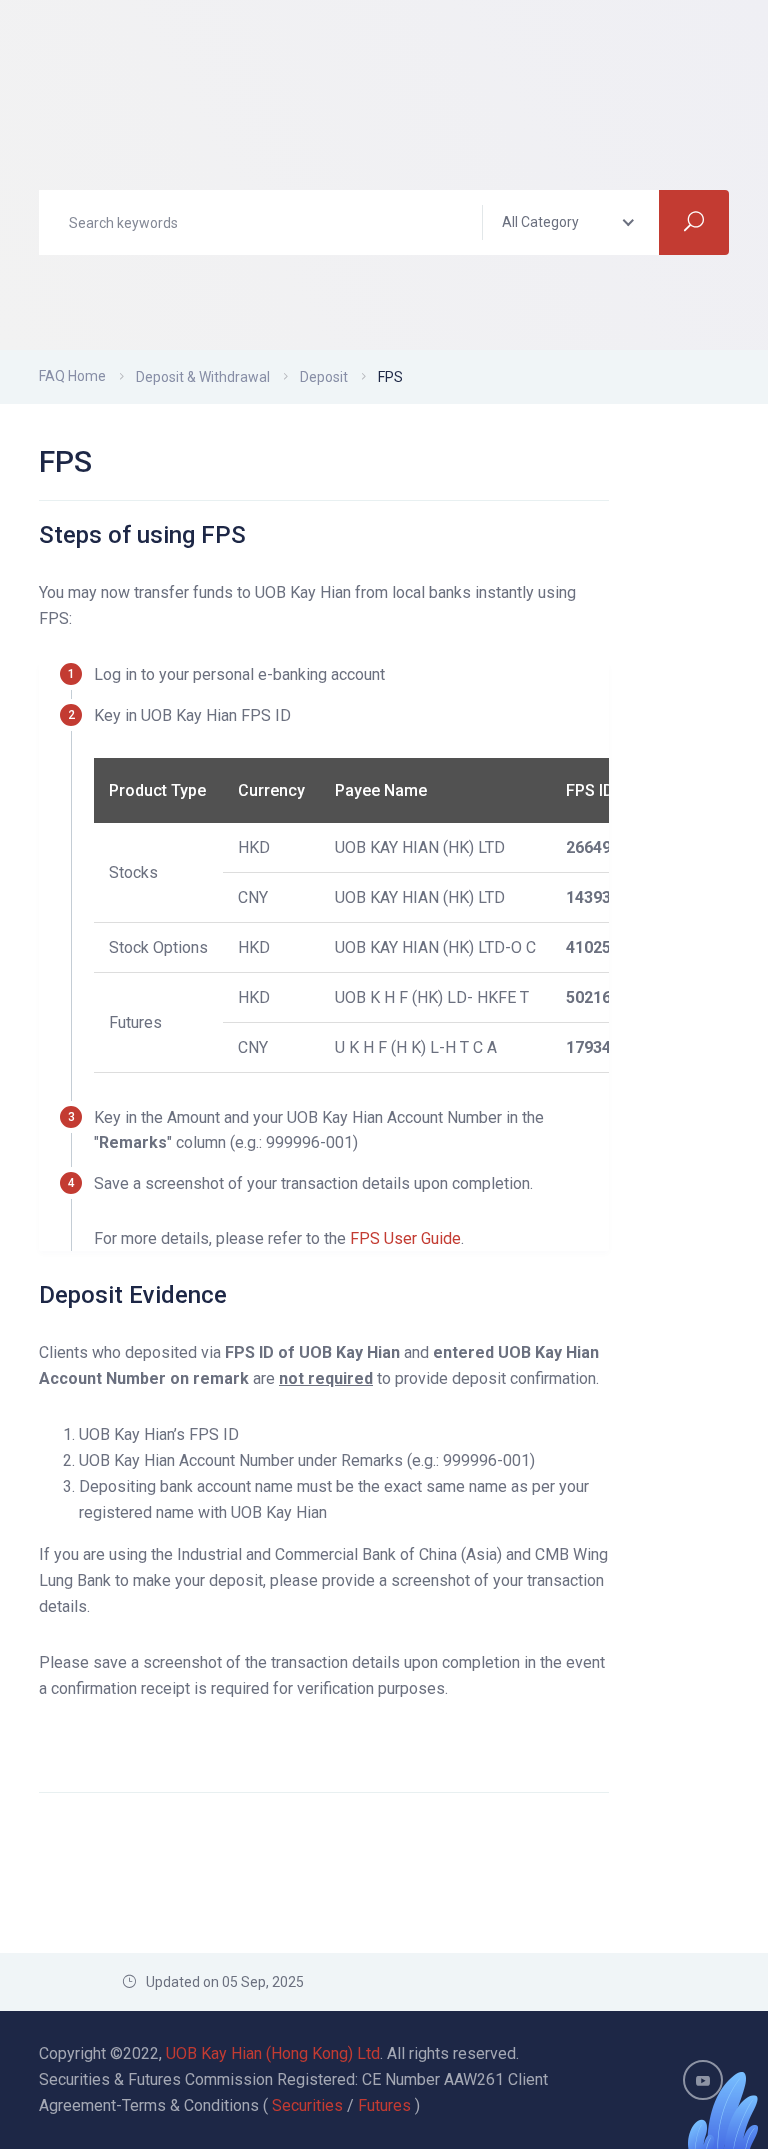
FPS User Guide (405, 1238)
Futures (384, 2105)
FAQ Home (72, 376)
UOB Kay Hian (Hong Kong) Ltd (273, 2053)
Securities (307, 2105)
